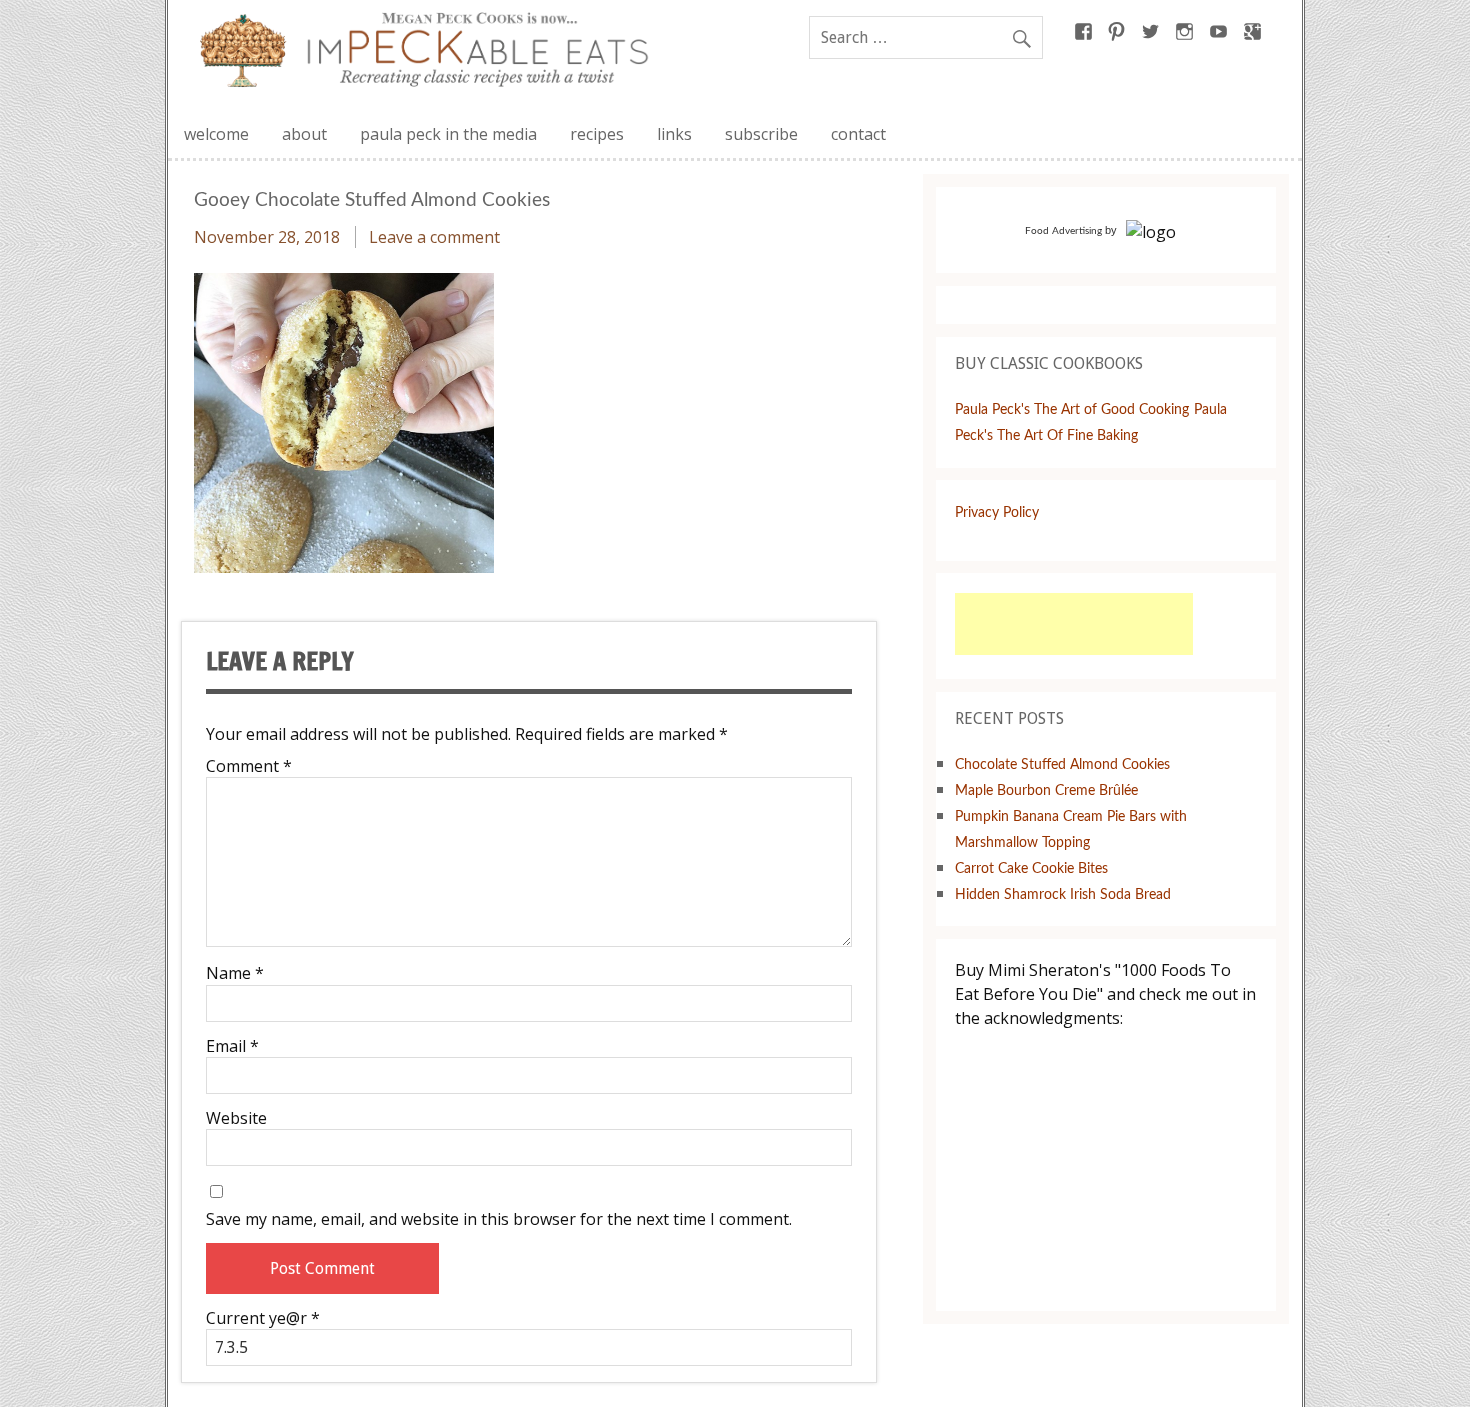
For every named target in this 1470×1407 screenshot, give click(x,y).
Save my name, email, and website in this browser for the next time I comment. (499, 1219)
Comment (249, 766)
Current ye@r (263, 1318)
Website (236, 1118)
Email (232, 1046)
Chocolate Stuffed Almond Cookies (1062, 764)
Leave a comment (434, 237)
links (674, 134)
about (304, 134)
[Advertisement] (1074, 624)
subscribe (761, 134)
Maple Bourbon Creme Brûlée (1046, 790)
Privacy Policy (997, 512)
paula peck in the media (448, 134)
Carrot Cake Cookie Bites (1031, 868)
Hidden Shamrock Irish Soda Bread (1063, 894)
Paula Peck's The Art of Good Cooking (1072, 409)
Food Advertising (1063, 231)
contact (858, 134)
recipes (597, 134)
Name (235, 973)
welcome (216, 134)
